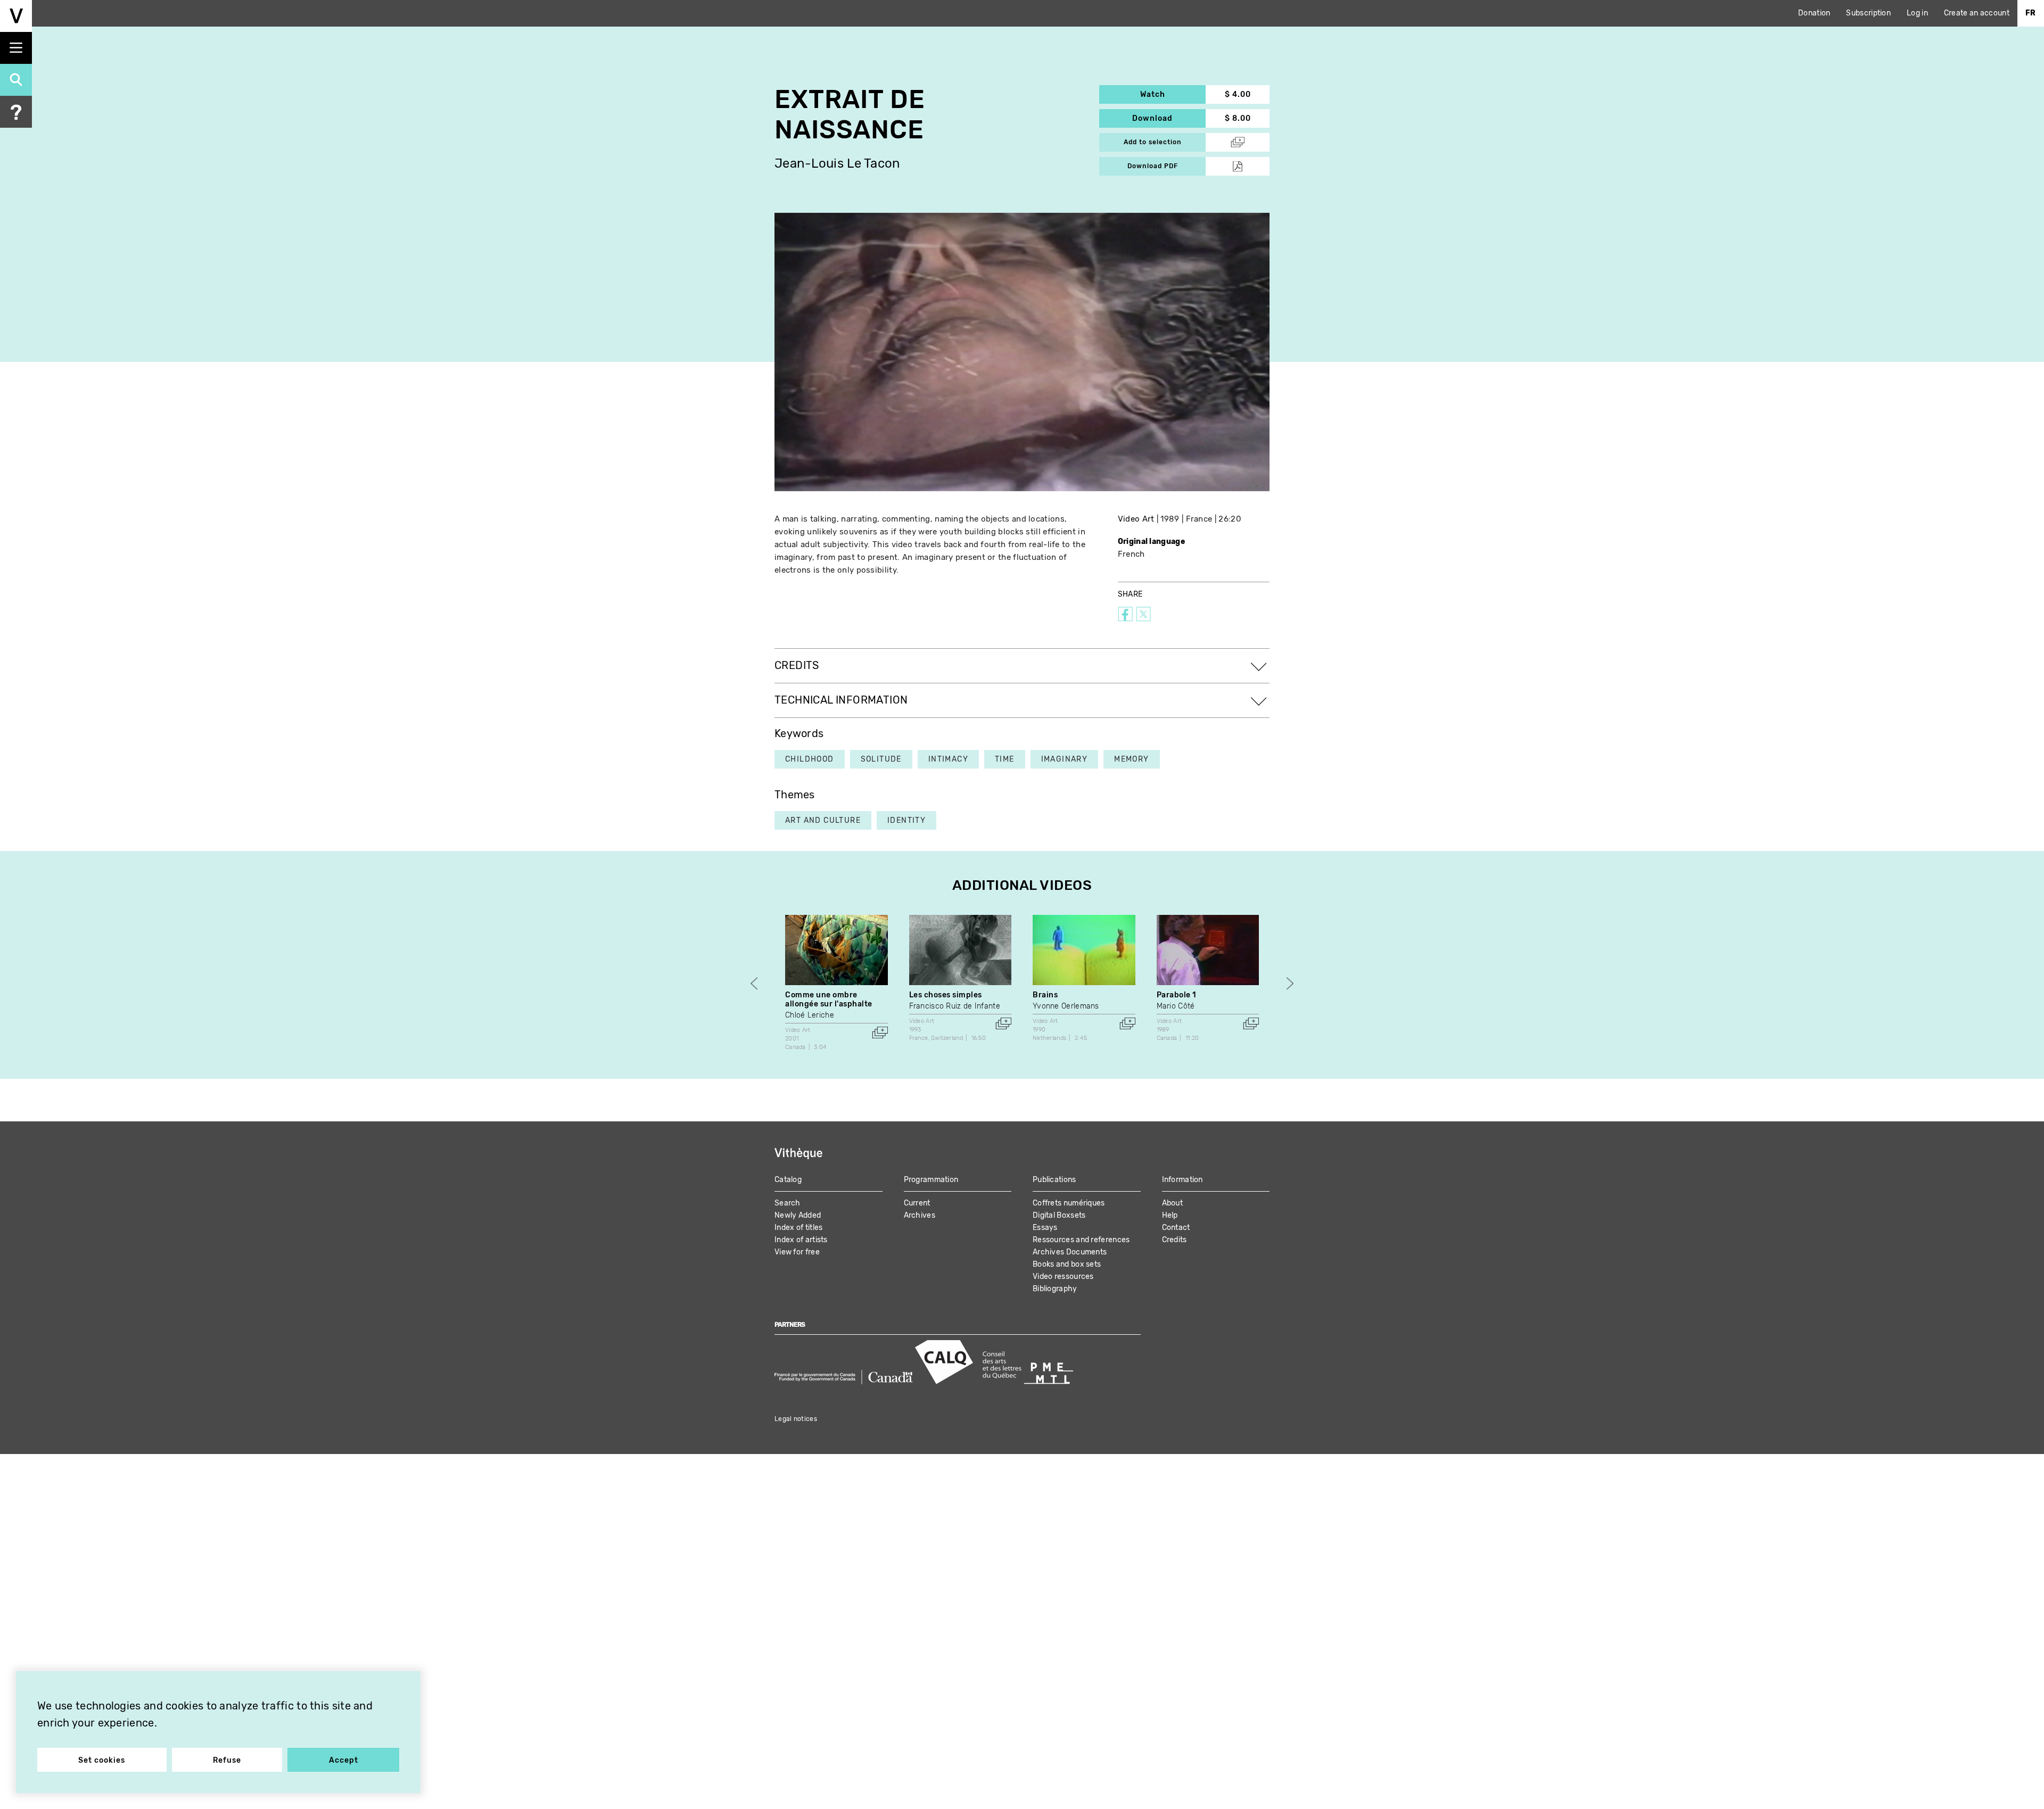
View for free (797, 1252)
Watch (1173, 94)
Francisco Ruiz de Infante (955, 1006)
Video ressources (1063, 1277)
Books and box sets (1067, 1264)
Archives (920, 1215)
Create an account (1977, 13)
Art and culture (823, 820)
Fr (2031, 13)
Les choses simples (946, 995)
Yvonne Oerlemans (1066, 1006)
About (1173, 1203)
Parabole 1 (1177, 995)
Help (1170, 1215)
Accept (344, 1760)
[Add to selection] (880, 1032)
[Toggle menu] (16, 48)
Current (917, 1203)
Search (788, 1203)
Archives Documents (1070, 1252)
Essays (1045, 1228)
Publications (1054, 1180)
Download (1169, 118)
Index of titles (799, 1228)
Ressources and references (1081, 1240)
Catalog (788, 1180)
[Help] (16, 112)
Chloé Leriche (810, 1015)
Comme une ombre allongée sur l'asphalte (829, 1000)
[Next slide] (1290, 984)
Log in (1917, 13)
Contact (1176, 1228)
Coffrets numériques (1069, 1203)
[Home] (16, 16)
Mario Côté (1176, 1006)
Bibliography (1055, 1289)
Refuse (227, 1760)
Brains (1045, 995)
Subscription (1868, 13)
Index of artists (801, 1240)
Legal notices (796, 1419)
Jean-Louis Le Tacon (838, 164)
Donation (1814, 13)
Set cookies (102, 1760)
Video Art (1136, 519)
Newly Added (798, 1215)
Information (1182, 1180)
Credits (1175, 1240)
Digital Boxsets (1059, 1215)
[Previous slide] (754, 984)
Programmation (931, 1180)
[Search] (16, 80)
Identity (906, 820)
